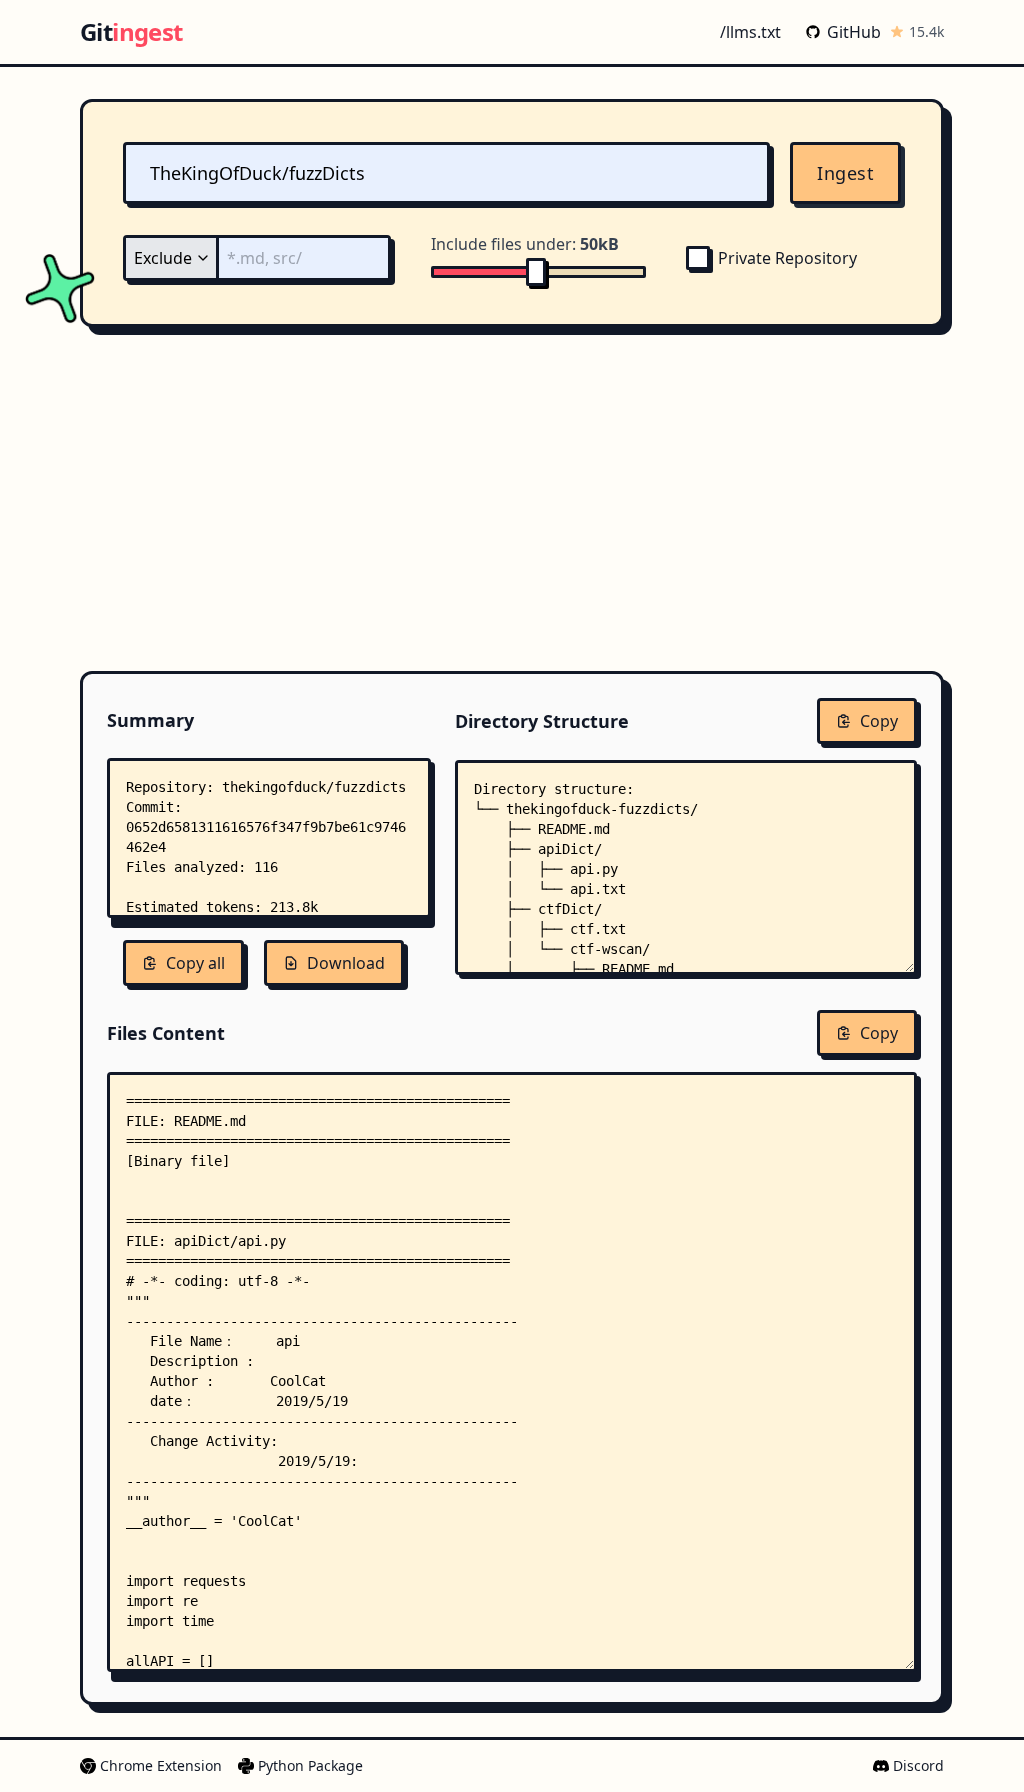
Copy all (195, 963)
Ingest (845, 173)
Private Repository (787, 258)
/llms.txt (750, 32)
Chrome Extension (161, 1765)
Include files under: (525, 244)
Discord (918, 1765)
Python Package (310, 1765)
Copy (879, 721)
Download (346, 963)
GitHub (854, 32)
